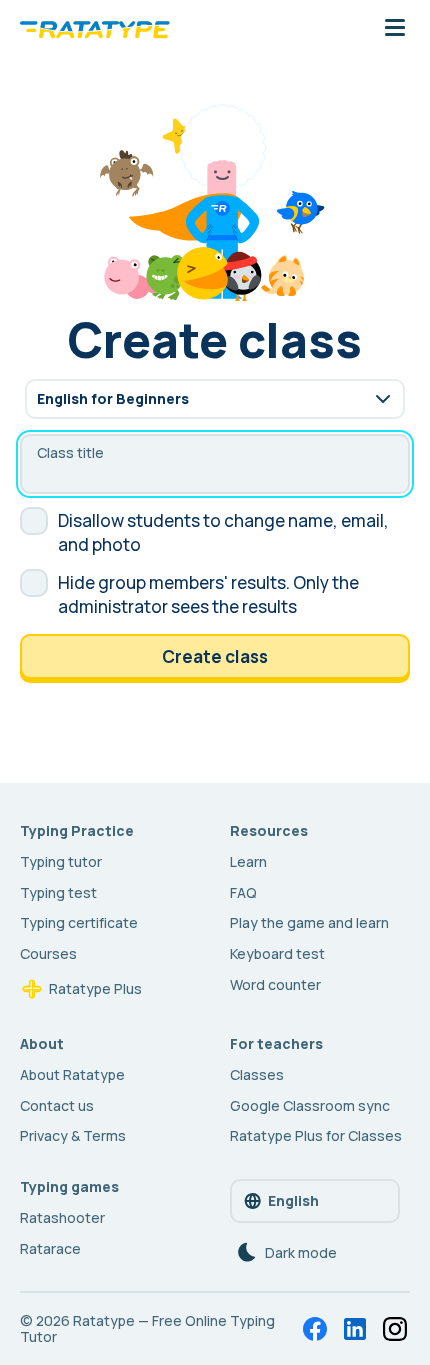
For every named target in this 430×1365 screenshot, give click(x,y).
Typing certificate (79, 922)
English (293, 1200)
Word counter (275, 984)
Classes (257, 1074)
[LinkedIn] (355, 1329)
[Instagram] (395, 1329)
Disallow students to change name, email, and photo (223, 532)
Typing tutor (61, 861)
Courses (48, 953)
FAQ (243, 892)
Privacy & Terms (73, 1135)
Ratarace (50, 1248)
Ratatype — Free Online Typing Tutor (147, 1328)
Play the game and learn (309, 922)
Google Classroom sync (310, 1105)
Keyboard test (277, 953)
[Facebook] (315, 1329)
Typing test (58, 892)
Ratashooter (62, 1217)
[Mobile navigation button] (395, 29)
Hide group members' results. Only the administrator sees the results (208, 594)
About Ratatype (72, 1074)
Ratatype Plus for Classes (316, 1135)
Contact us (57, 1105)
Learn (248, 861)
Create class (215, 656)
